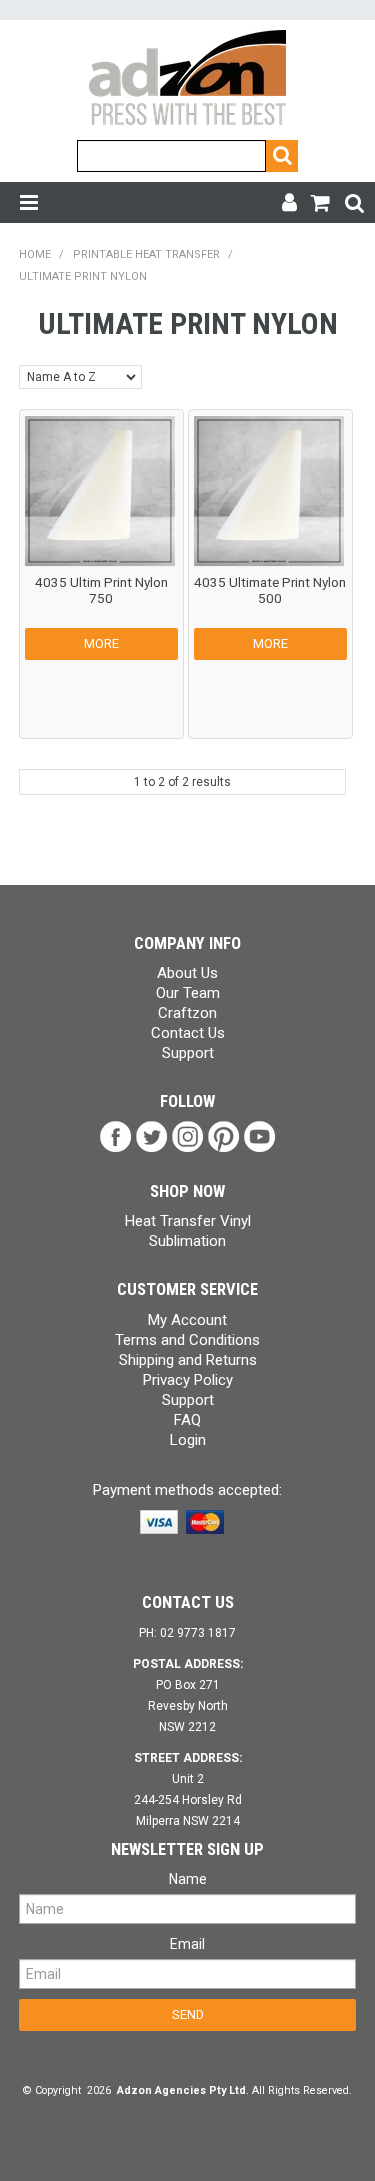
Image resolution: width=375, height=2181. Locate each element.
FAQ (187, 1420)
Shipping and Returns (188, 1360)
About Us (187, 973)
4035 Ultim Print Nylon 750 (101, 590)
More (101, 643)
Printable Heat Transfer (146, 254)
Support (188, 1053)
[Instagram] (188, 1136)
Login (188, 1440)
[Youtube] (260, 1136)
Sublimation (187, 1241)
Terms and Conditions (187, 1340)
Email (187, 1944)
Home (35, 254)
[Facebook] (116, 1136)
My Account (187, 1320)
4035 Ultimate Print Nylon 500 (270, 590)
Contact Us (188, 1033)
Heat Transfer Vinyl (188, 1221)
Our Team (188, 993)
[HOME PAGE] (187, 79)
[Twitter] (152, 1136)
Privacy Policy (188, 1380)
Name (188, 1879)
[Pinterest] (224, 1136)
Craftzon (187, 1013)
